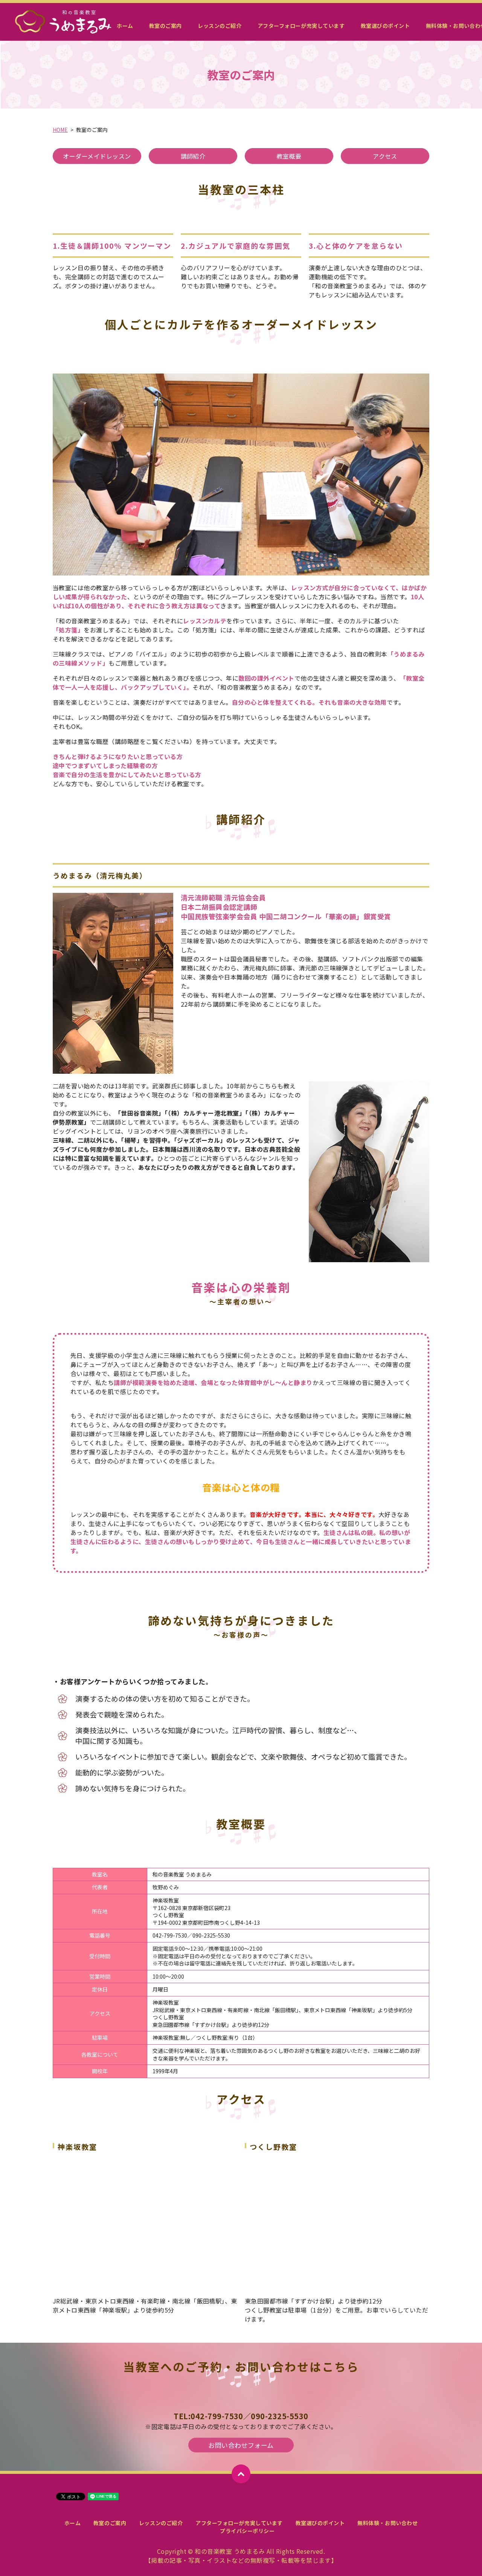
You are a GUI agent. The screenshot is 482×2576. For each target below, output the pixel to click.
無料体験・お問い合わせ (387, 2523)
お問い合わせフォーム (241, 2445)
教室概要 (289, 156)
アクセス (385, 156)
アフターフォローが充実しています (301, 26)
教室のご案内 (165, 26)
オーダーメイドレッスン (97, 156)
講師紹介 (193, 156)
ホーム (125, 26)
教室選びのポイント (385, 26)
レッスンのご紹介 (220, 26)
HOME (60, 130)
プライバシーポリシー (247, 2531)
